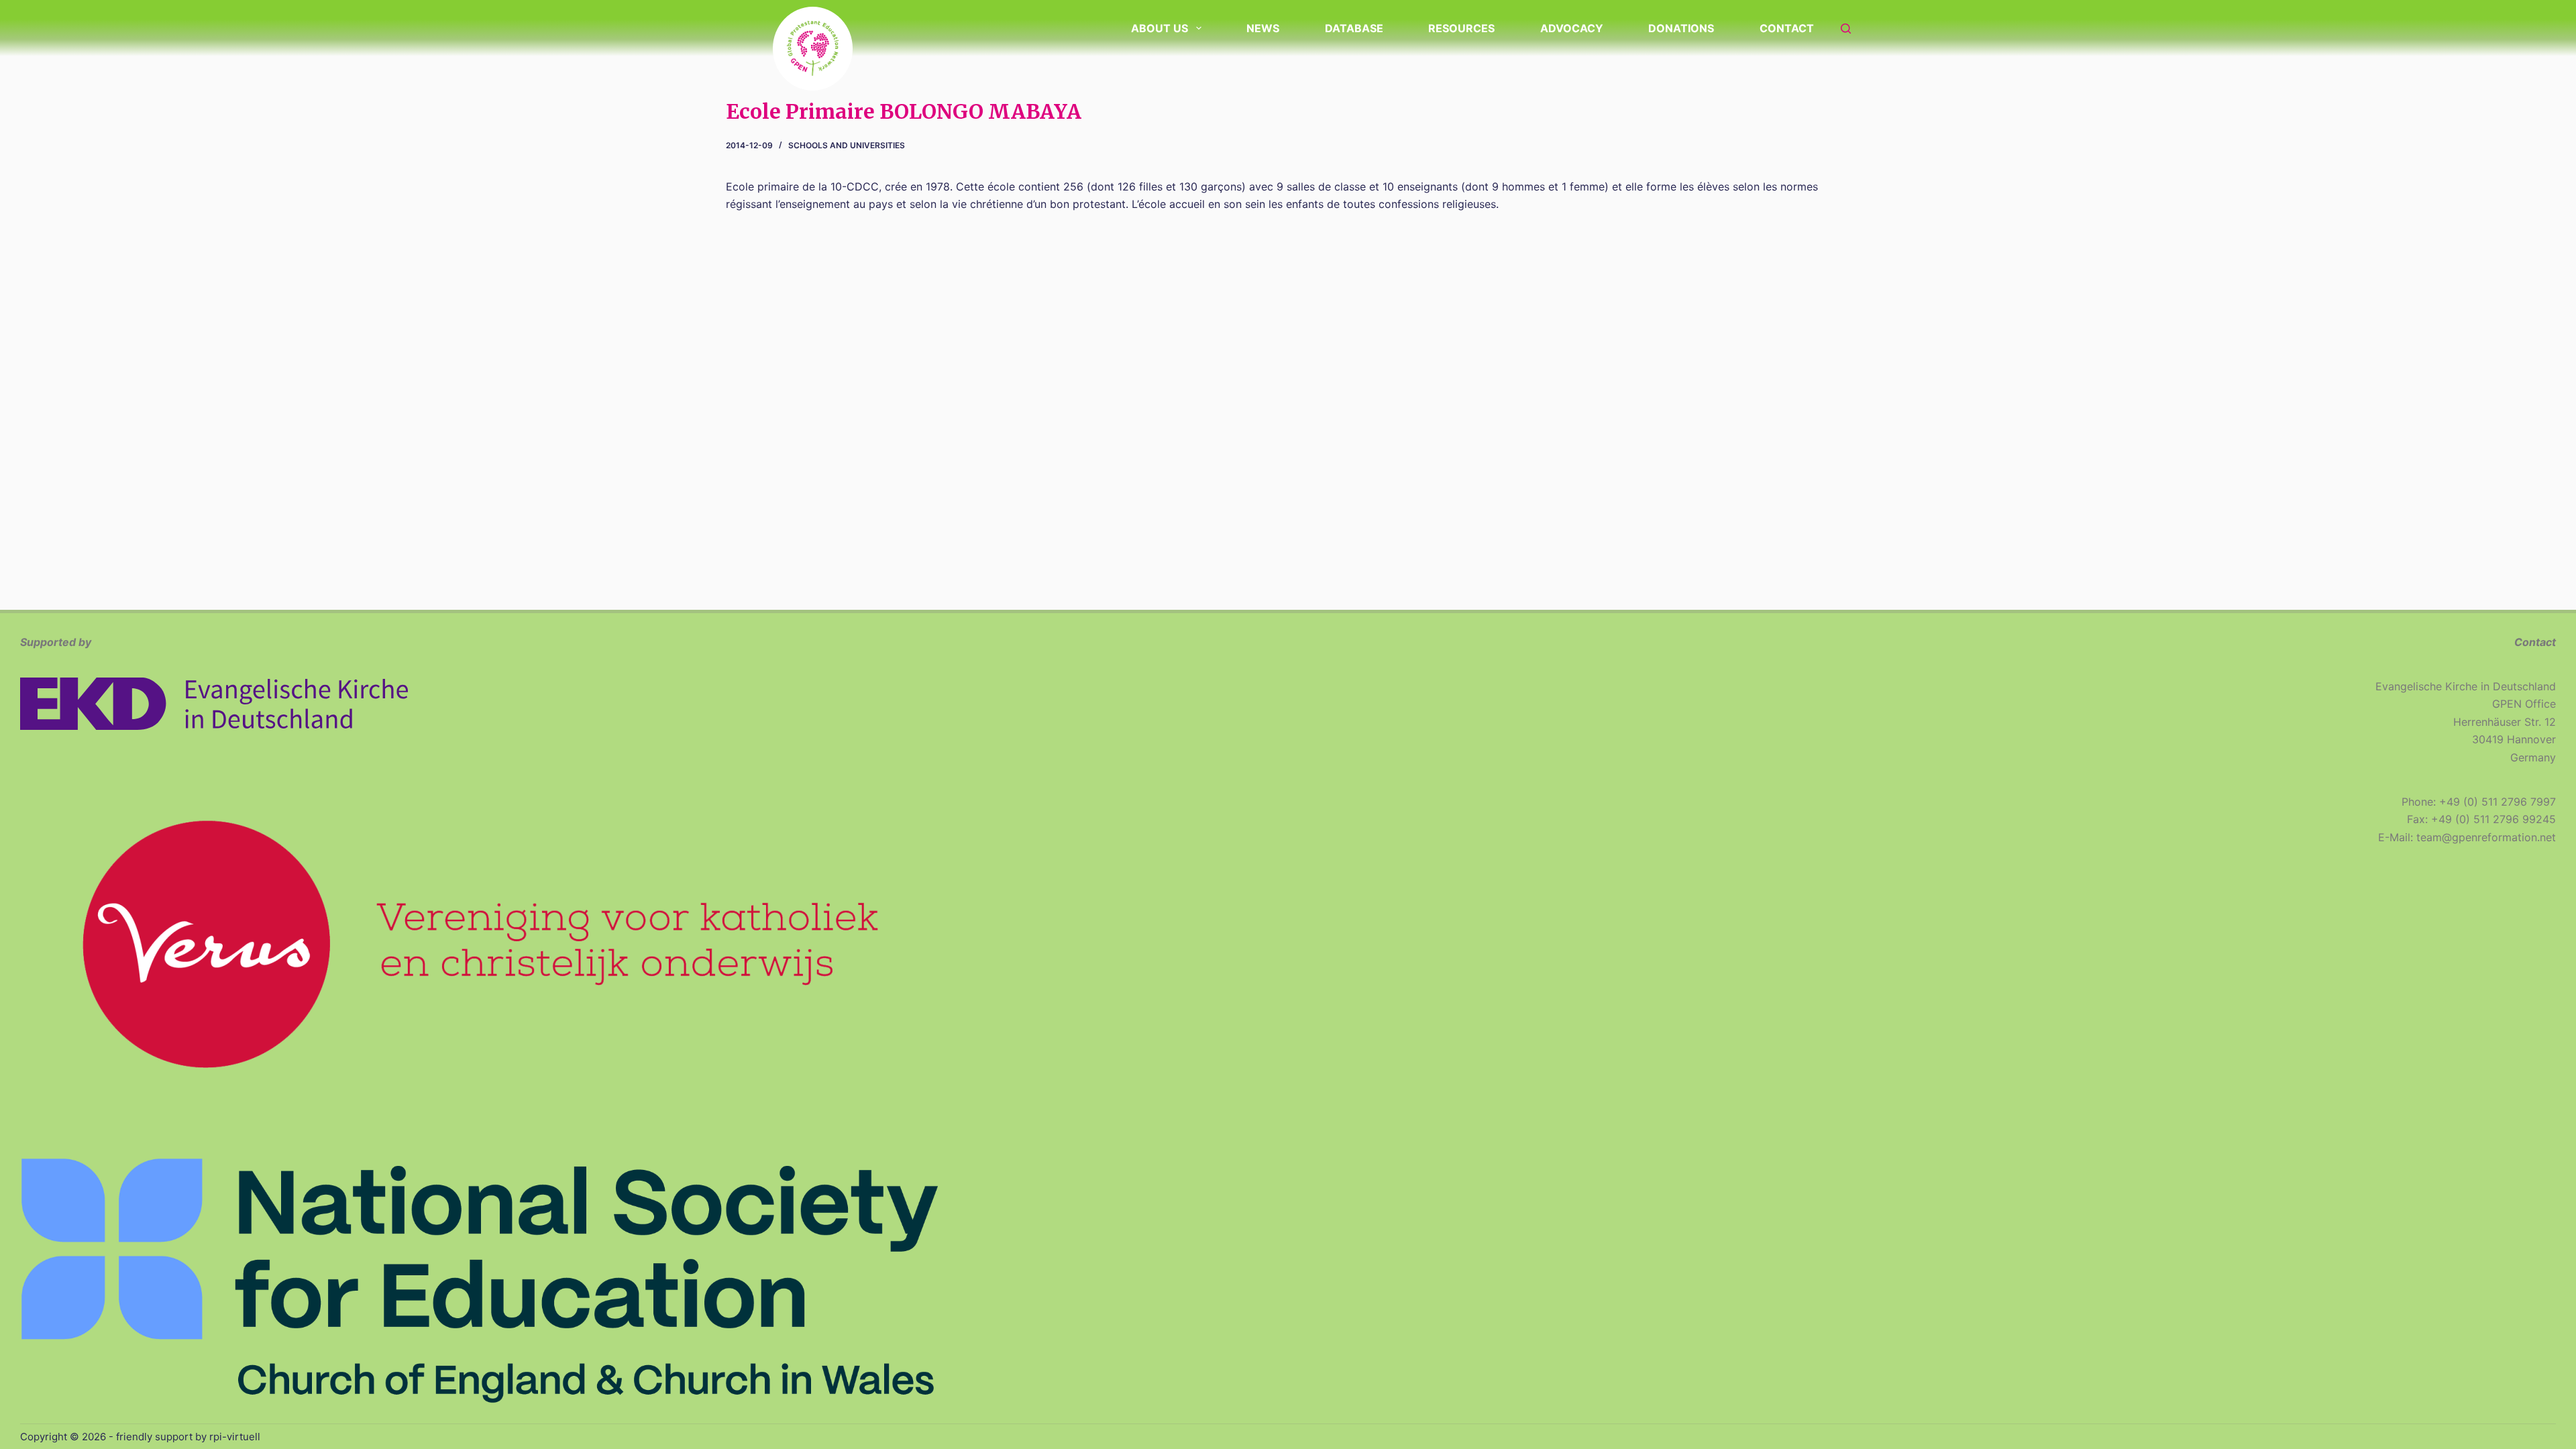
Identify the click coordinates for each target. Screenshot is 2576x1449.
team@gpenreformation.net (2486, 837)
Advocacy (1572, 28)
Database (1354, 28)
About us (1160, 28)
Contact (1787, 28)
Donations (1681, 28)
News (1263, 28)
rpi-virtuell (235, 1437)
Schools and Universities (847, 145)
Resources (1461, 28)
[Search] (1846, 29)
